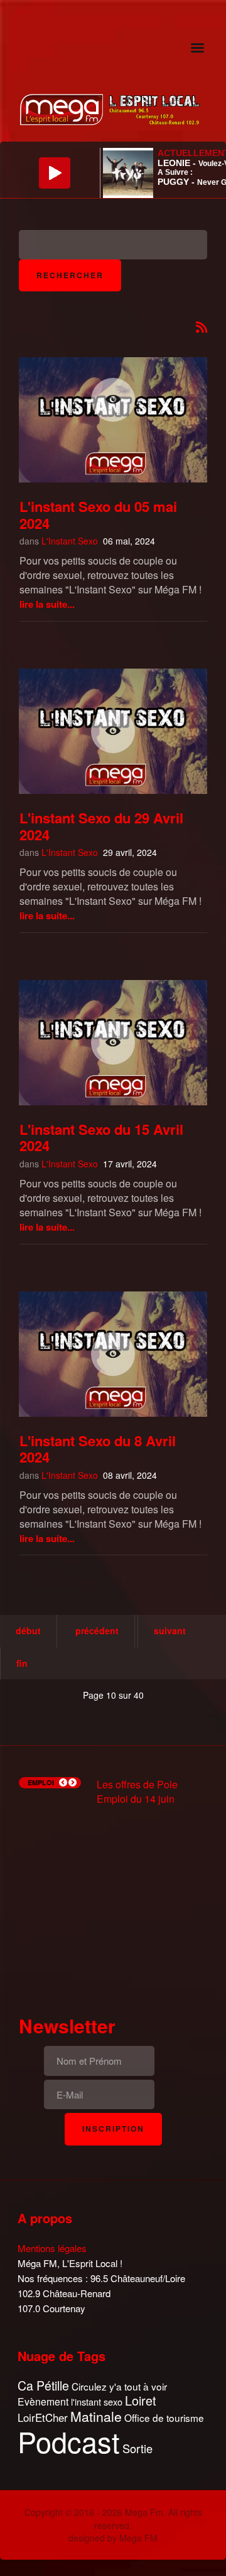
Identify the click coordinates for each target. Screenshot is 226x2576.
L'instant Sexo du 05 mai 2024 (98, 514)
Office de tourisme (164, 2418)
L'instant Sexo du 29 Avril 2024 (101, 826)
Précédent (97, 1630)
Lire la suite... (47, 604)
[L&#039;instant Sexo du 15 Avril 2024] (113, 1043)
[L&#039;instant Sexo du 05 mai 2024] (113, 399)
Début (28, 1630)
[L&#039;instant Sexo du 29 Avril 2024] (113, 731)
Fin (22, 1663)
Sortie (137, 2449)
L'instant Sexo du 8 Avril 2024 (98, 1449)
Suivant (170, 1630)
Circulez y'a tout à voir (119, 2386)
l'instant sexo (97, 2401)
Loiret (141, 2401)
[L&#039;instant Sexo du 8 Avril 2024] (113, 1354)
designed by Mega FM (113, 2538)
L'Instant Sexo (70, 541)
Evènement (43, 2401)
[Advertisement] (113, 1899)
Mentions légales (52, 2248)
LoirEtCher (43, 2417)
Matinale (96, 2417)
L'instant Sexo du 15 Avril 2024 (101, 1137)
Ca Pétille (43, 2386)
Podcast (69, 2441)
